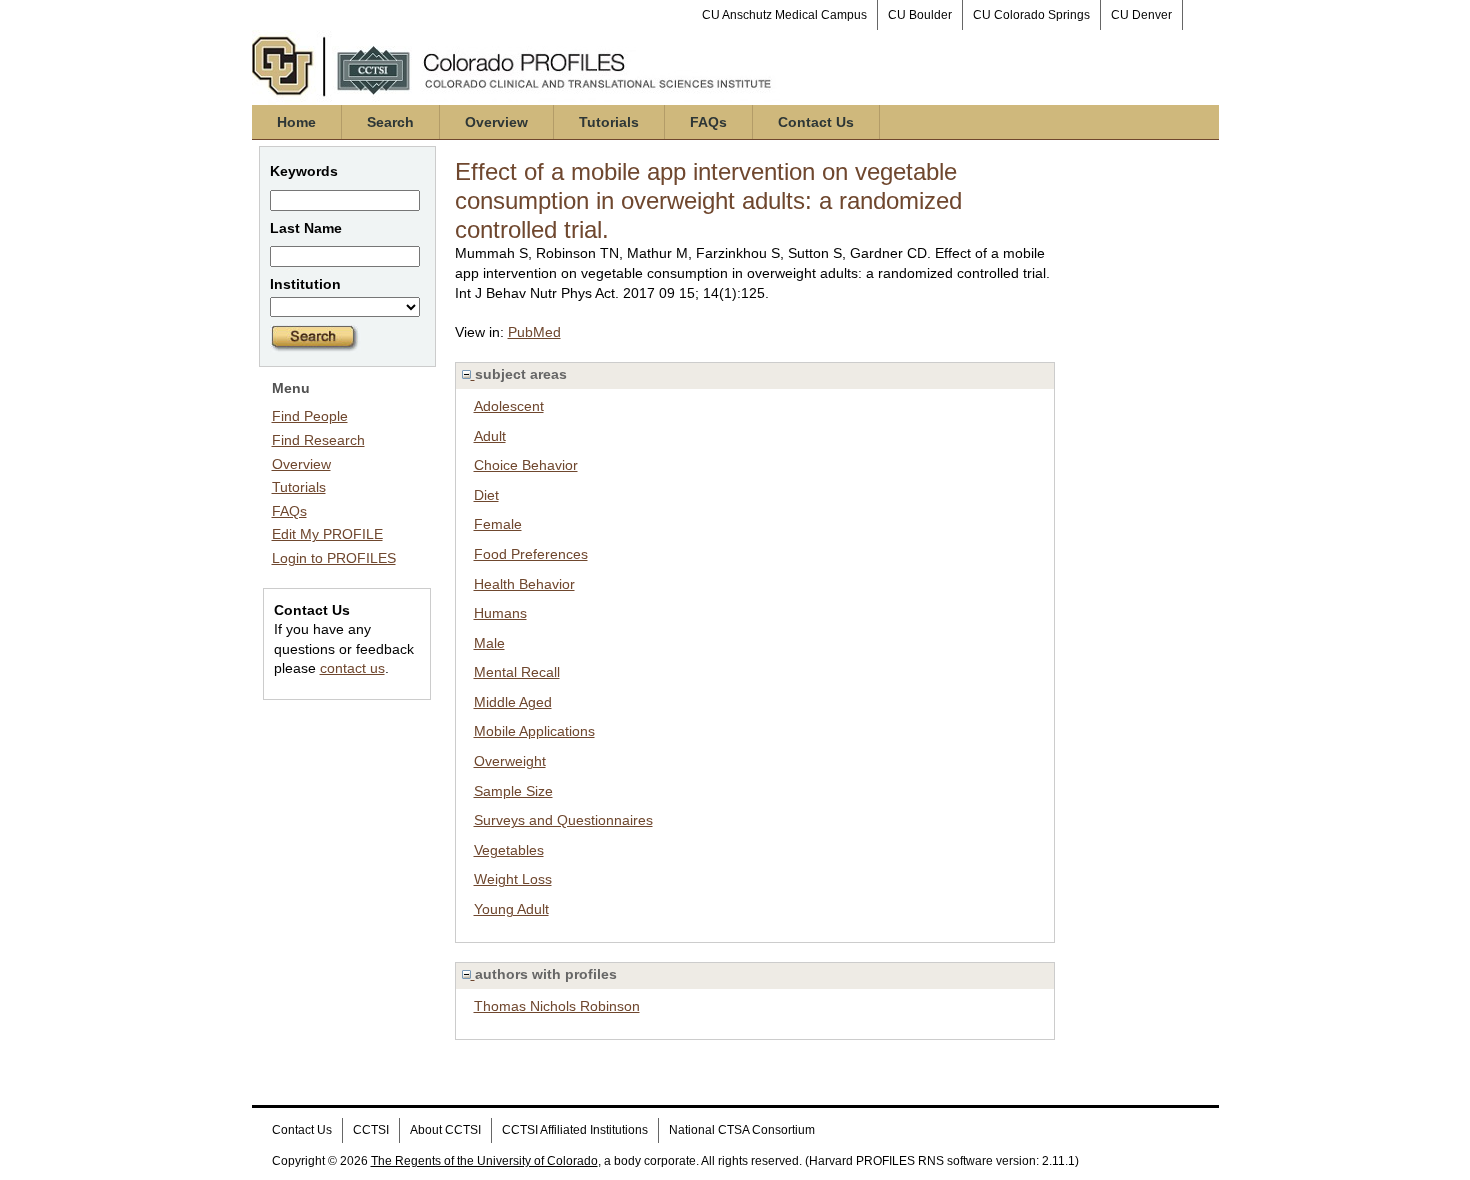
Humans (500, 613)
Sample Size (513, 791)
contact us (352, 668)
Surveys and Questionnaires (563, 820)
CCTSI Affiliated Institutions (575, 1130)
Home (296, 122)
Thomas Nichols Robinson (557, 1006)
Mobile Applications (534, 731)
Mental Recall (517, 672)
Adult (490, 436)
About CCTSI (445, 1130)
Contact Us (816, 122)
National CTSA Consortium (742, 1130)
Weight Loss (513, 879)
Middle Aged (513, 702)
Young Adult (511, 909)
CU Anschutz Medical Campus (784, 15)
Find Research (318, 440)
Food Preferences (531, 554)
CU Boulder (920, 15)
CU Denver (1141, 15)
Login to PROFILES (334, 558)
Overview (496, 122)
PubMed (534, 332)
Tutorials (609, 122)
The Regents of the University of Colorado (484, 1161)
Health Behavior (524, 584)
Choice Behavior (526, 465)
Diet (486, 495)
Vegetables (509, 850)
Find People (310, 416)
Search (390, 122)
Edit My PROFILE (327, 534)
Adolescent (509, 406)
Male (489, 643)
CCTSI (371, 1130)
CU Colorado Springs (1031, 15)
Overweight (510, 761)
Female (498, 524)
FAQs (708, 122)
